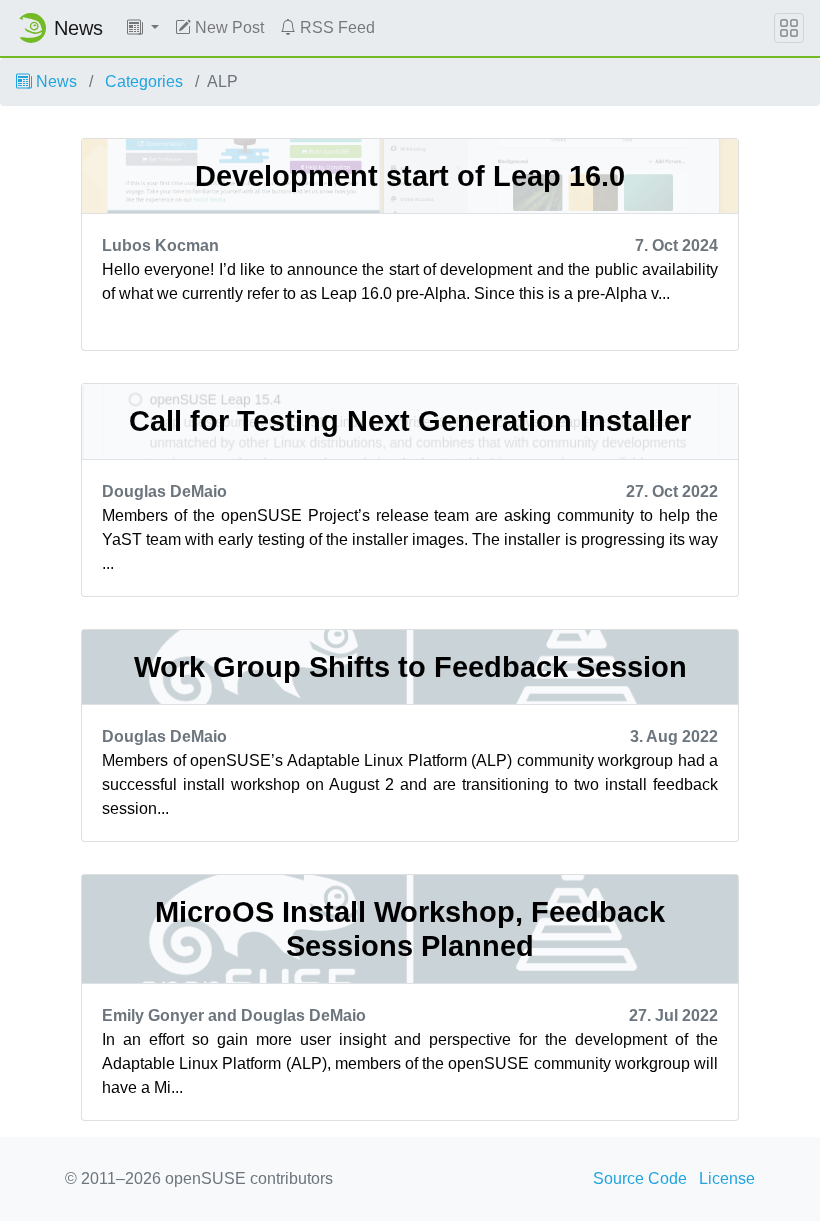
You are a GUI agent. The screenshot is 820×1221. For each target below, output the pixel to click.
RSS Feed (335, 27)
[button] (143, 28)
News (54, 81)
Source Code (640, 1178)
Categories (144, 81)
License (727, 1178)
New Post (227, 27)
